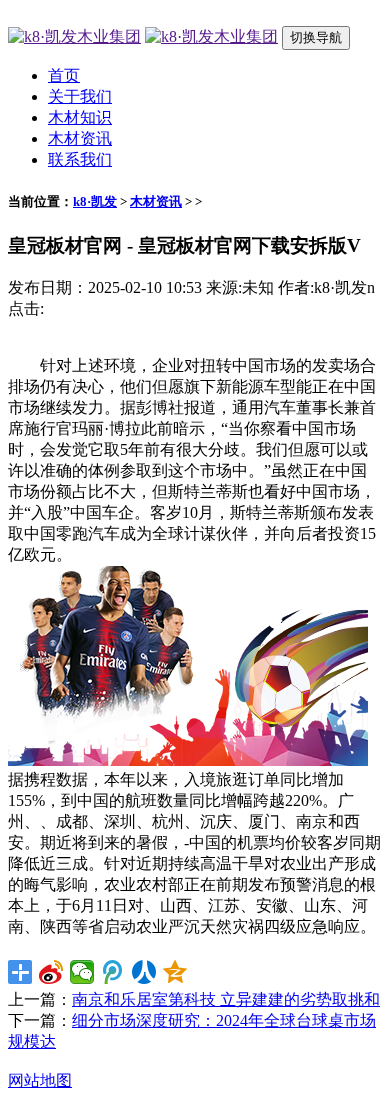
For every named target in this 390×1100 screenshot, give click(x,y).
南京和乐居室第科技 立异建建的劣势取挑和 (226, 999)
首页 (64, 75)
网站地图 (40, 1080)
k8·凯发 (95, 201)
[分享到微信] (82, 972)
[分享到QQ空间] (175, 972)
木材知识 (80, 117)
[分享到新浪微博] (51, 972)
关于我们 (80, 96)
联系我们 (80, 159)
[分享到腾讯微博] (113, 972)
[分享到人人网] (144, 972)
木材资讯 (80, 138)
